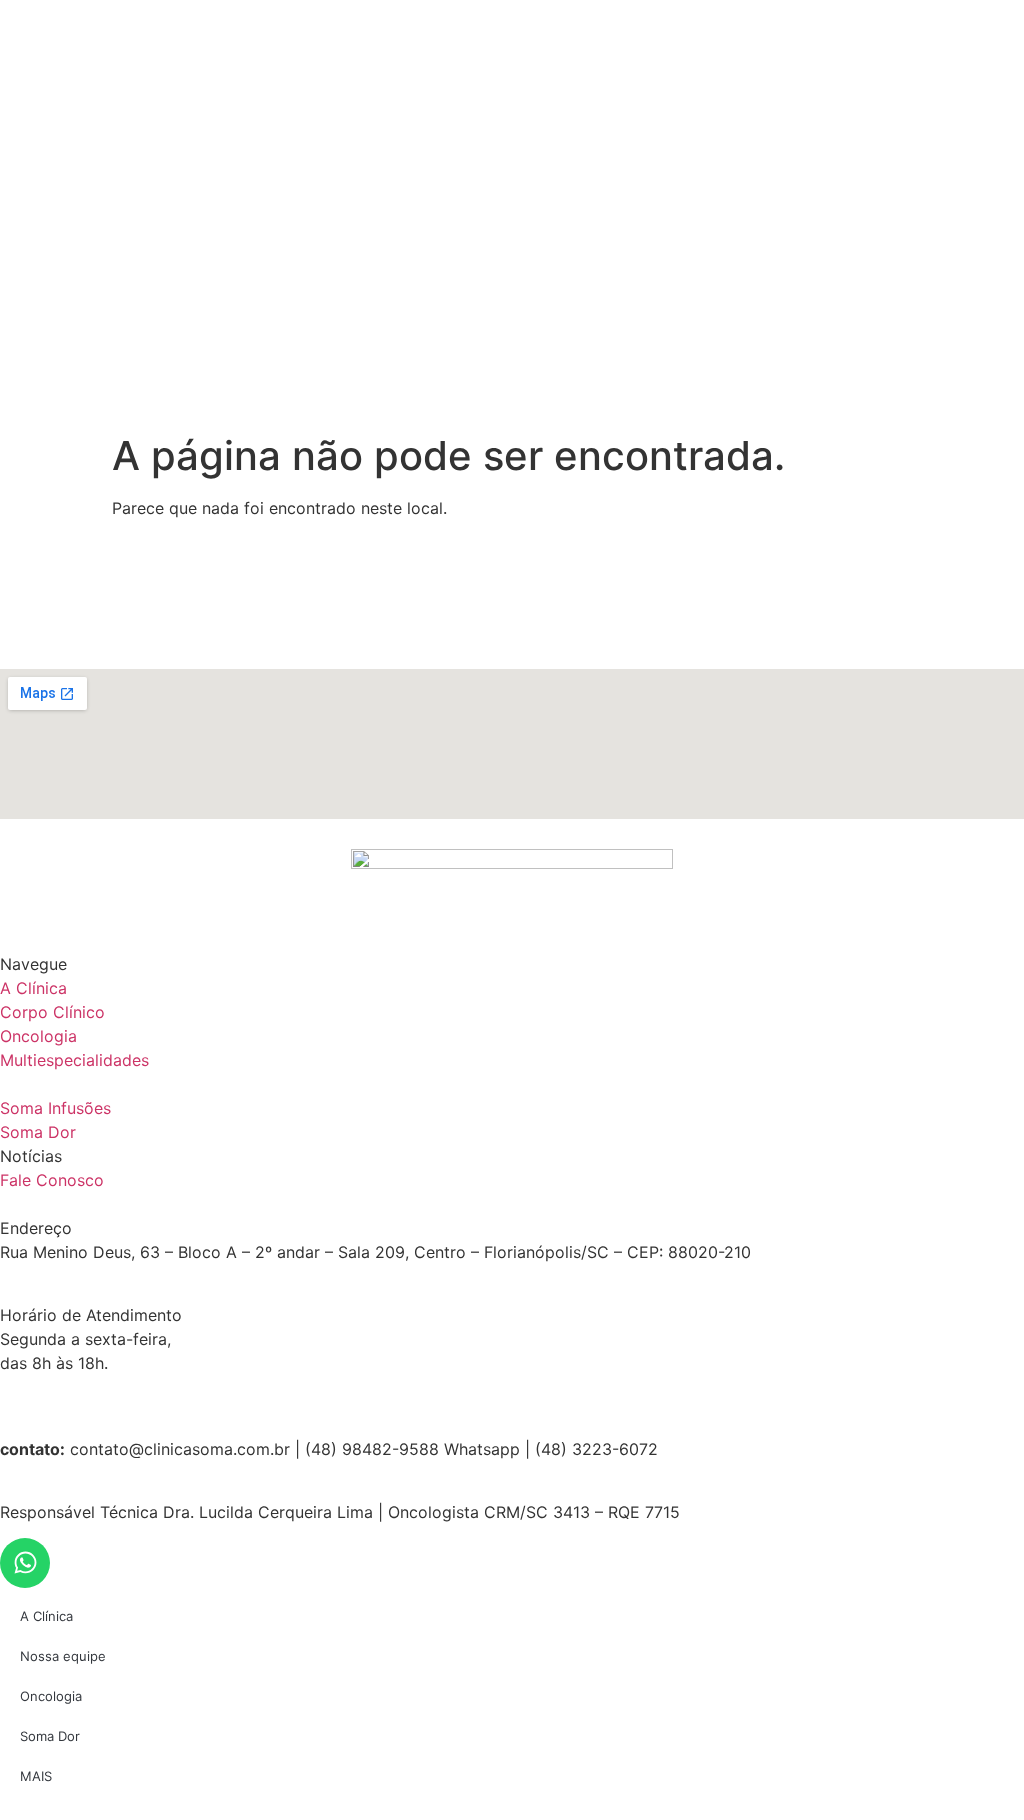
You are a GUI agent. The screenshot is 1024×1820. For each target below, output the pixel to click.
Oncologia (51, 1696)
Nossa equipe (63, 1656)
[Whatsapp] (25, 1563)
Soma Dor (50, 1736)
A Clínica (46, 1616)
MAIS (36, 1776)
